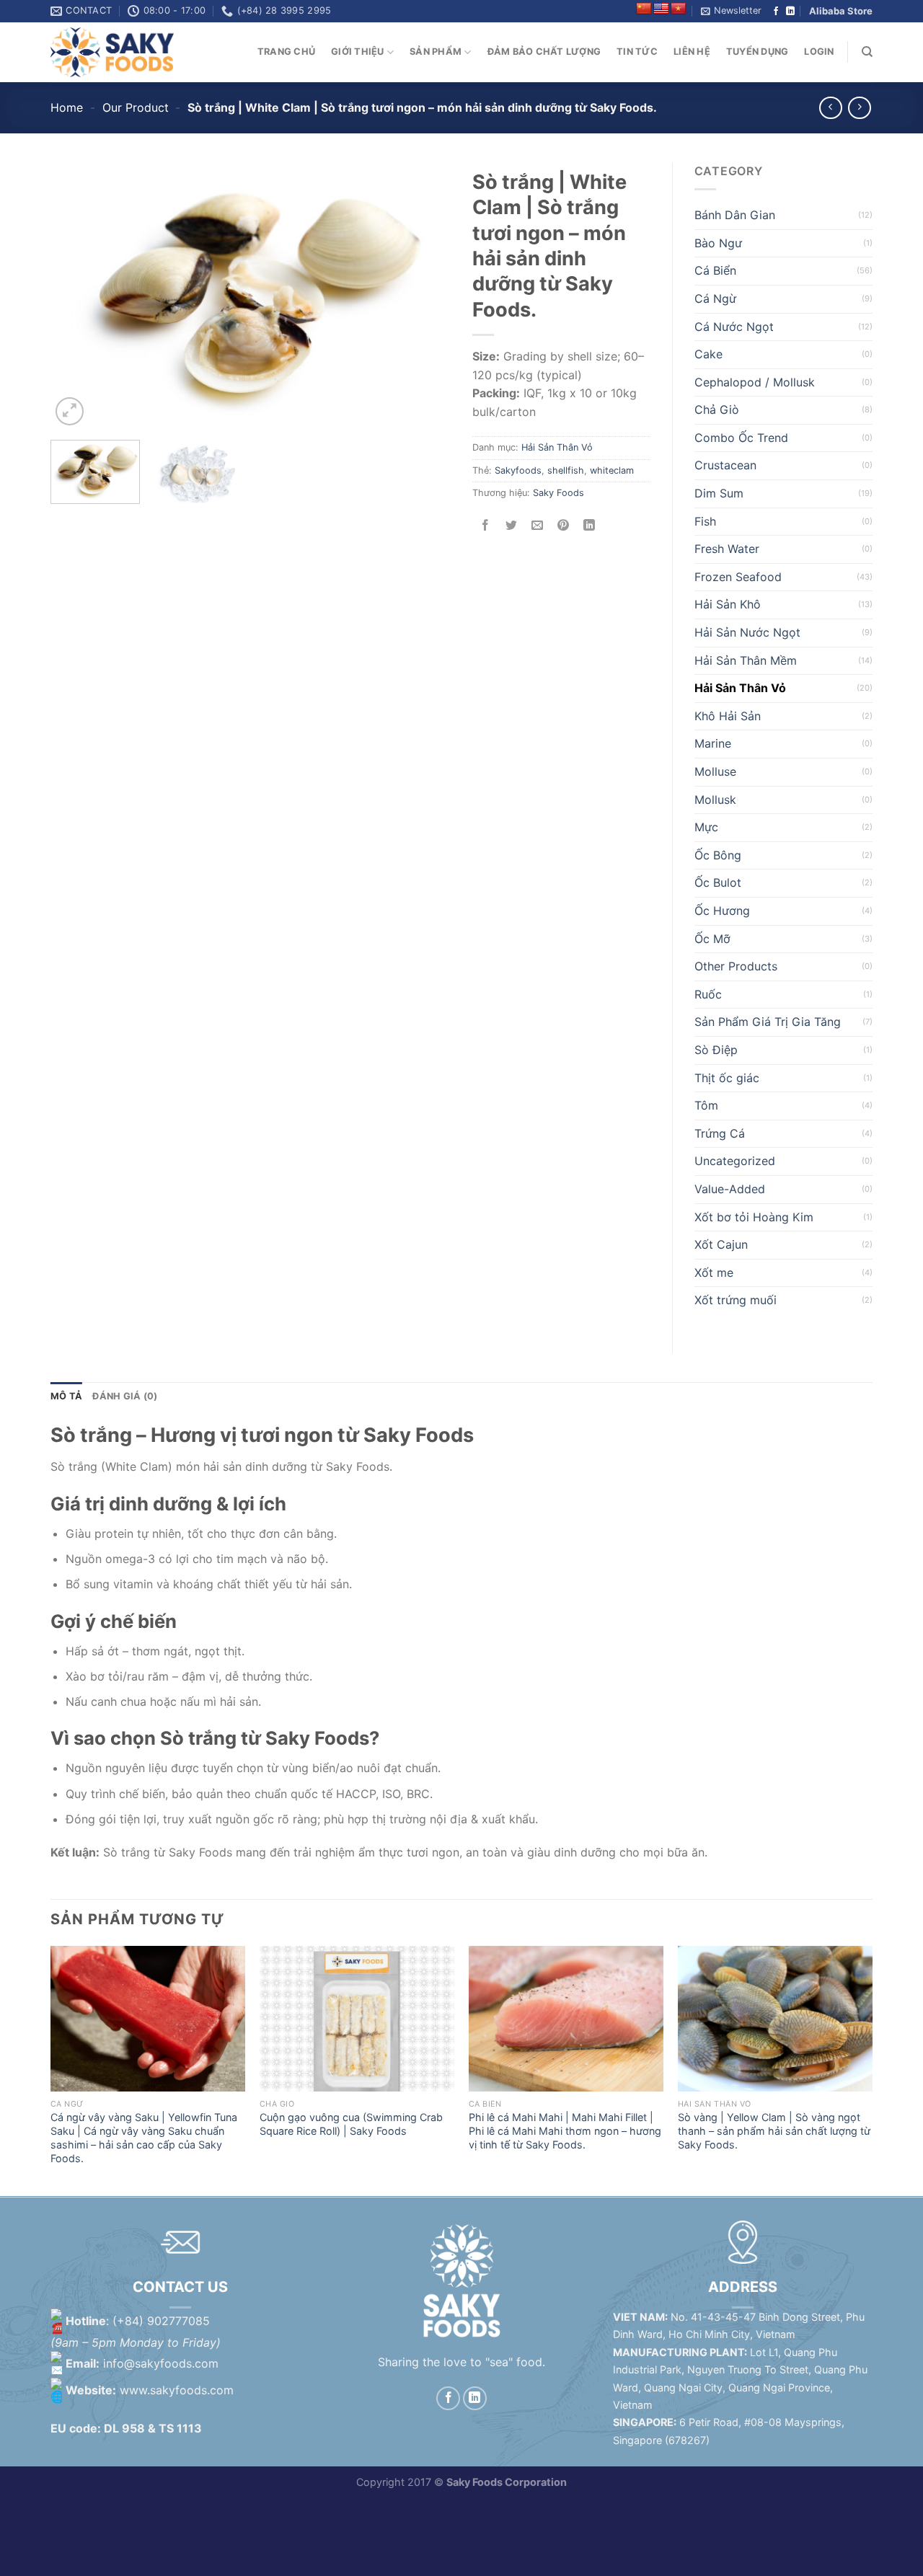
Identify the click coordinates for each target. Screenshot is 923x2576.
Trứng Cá (720, 1133)
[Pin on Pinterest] (564, 526)
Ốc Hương (722, 911)
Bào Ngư (718, 243)
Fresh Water (727, 549)
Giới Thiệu (358, 52)
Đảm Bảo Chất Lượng (544, 52)
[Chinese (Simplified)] (644, 9)
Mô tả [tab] (66, 1396)
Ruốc (708, 994)
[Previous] (76, 296)
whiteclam (612, 470)
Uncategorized (735, 1161)
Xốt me (714, 1272)
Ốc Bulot (718, 882)
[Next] (425, 296)
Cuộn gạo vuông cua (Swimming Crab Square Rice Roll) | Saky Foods (351, 2124)
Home (67, 107)
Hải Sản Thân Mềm (746, 660)
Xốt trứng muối (736, 1300)
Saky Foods (558, 493)
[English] (661, 9)
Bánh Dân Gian (735, 215)
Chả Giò (717, 410)
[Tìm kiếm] (867, 52)
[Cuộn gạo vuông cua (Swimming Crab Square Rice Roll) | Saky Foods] (357, 2019)
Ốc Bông (718, 855)
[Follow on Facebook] (776, 12)
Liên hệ (692, 52)
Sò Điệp (716, 1050)
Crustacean (725, 465)
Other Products (736, 966)
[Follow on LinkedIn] (790, 12)
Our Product (136, 107)
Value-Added (730, 1189)
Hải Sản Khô (728, 604)
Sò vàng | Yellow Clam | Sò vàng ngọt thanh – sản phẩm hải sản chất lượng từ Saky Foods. (774, 2130)
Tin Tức (637, 52)
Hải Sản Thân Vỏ (557, 447)
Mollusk (715, 800)
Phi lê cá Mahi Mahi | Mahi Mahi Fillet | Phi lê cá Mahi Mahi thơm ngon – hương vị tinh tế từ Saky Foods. (565, 2130)
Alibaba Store (841, 11)
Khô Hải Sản (728, 716)
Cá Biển (715, 270)
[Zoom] (70, 411)
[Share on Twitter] (512, 526)
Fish (705, 521)
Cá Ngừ (715, 298)
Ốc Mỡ (712, 939)
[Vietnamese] (679, 9)
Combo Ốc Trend (741, 438)
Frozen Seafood (738, 577)
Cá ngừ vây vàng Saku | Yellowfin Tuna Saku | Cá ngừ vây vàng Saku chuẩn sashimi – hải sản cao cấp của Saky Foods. (144, 2137)
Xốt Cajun (721, 1244)
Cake (708, 354)
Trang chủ (286, 52)
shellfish (566, 470)
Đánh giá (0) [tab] (125, 1396)
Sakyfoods (518, 470)
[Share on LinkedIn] (589, 526)
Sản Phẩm (436, 52)
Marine (713, 743)
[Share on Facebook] (486, 526)
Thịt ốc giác (727, 1078)
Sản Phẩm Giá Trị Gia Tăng (768, 1022)
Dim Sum (719, 493)
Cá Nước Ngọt (734, 327)
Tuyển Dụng (758, 52)
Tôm (706, 1105)
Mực (706, 827)
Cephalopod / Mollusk (755, 382)
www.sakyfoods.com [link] (177, 2391)
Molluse (715, 771)
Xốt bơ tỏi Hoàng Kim (754, 1217)
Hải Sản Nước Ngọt (747, 632)
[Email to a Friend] (538, 526)
